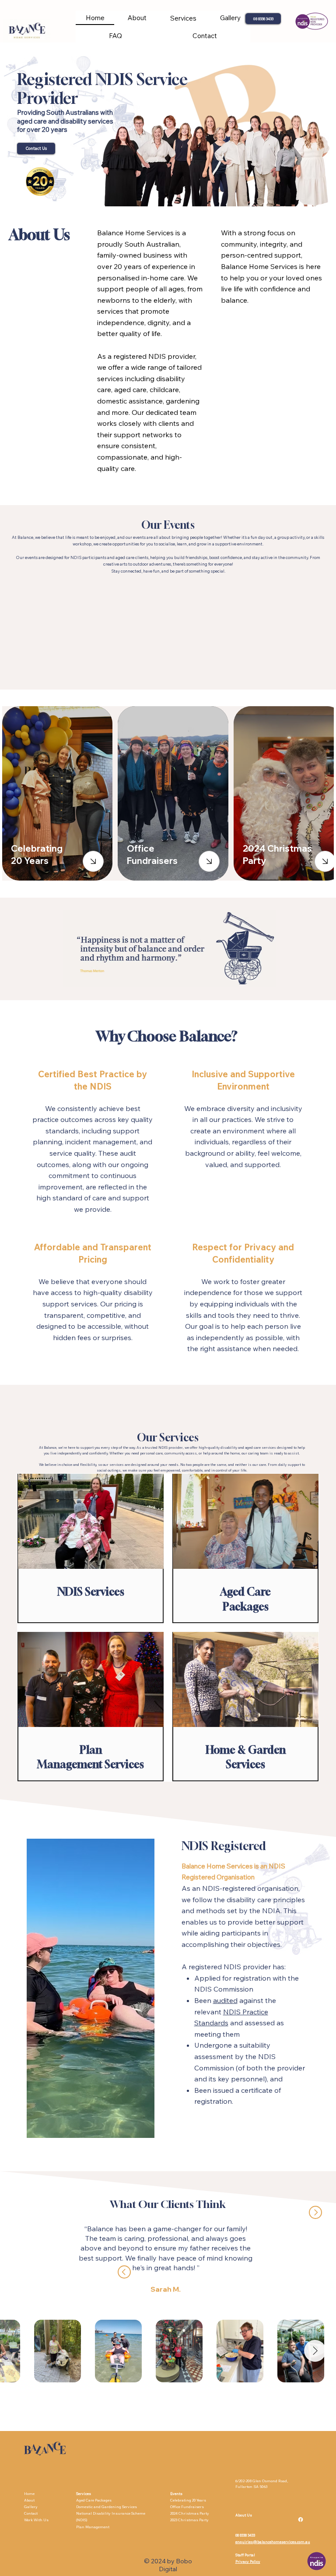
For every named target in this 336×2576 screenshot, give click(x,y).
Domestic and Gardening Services (107, 2507)
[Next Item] (315, 2351)
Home (29, 2494)
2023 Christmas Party (189, 2520)
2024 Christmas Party (190, 2513)
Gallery (31, 2507)
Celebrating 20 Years (188, 2500)
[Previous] (124, 2272)
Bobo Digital (175, 2565)
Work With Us (36, 2520)
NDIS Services (91, 1592)
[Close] (93, 861)
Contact (31, 2513)
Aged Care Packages (94, 2500)
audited (225, 2000)
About (30, 2500)
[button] (183, 18)
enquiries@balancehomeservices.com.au (273, 2542)
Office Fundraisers (187, 2507)
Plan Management (93, 2527)
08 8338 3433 (245, 2535)
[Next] (315, 2212)
